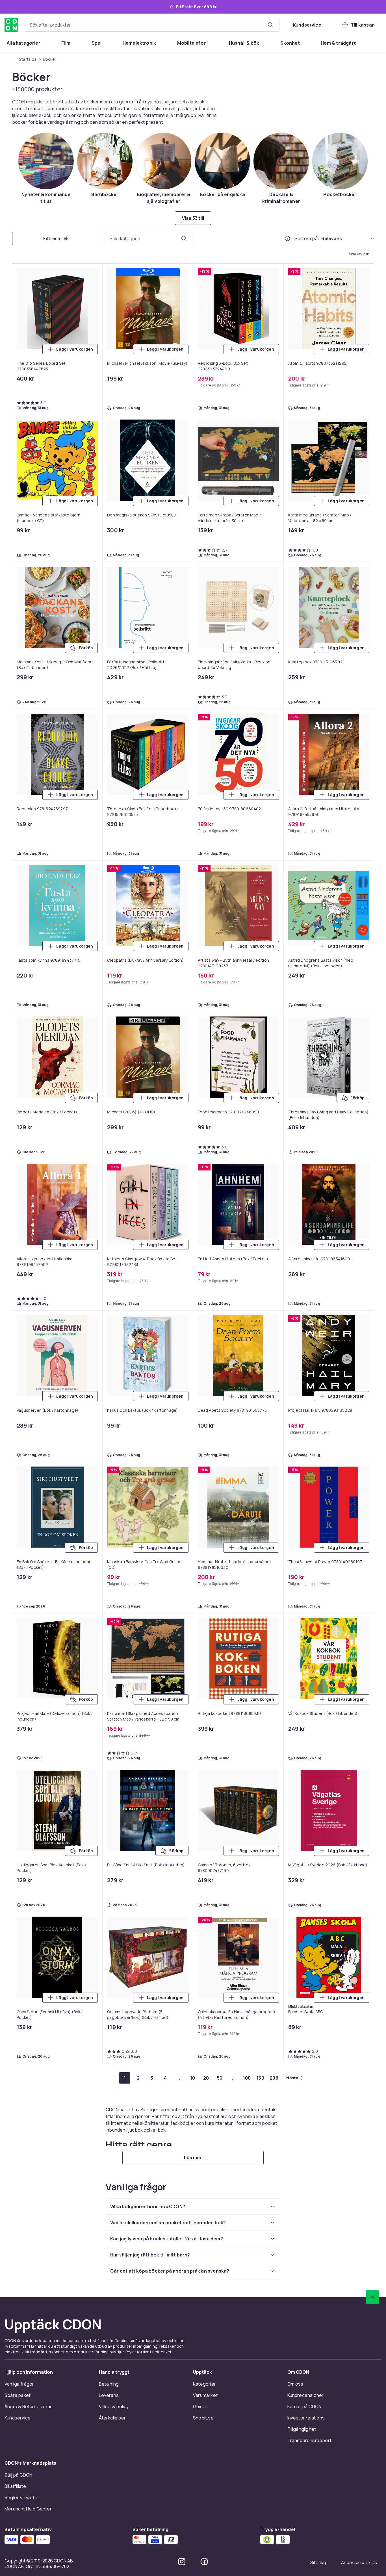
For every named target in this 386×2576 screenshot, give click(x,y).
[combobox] (152, 25)
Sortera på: (307, 238)
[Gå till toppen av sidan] (372, 2297)
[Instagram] (182, 2562)
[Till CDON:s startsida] (11, 25)
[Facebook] (204, 2562)
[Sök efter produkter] (270, 25)
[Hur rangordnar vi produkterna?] (287, 238)
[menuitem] (24, 43)
